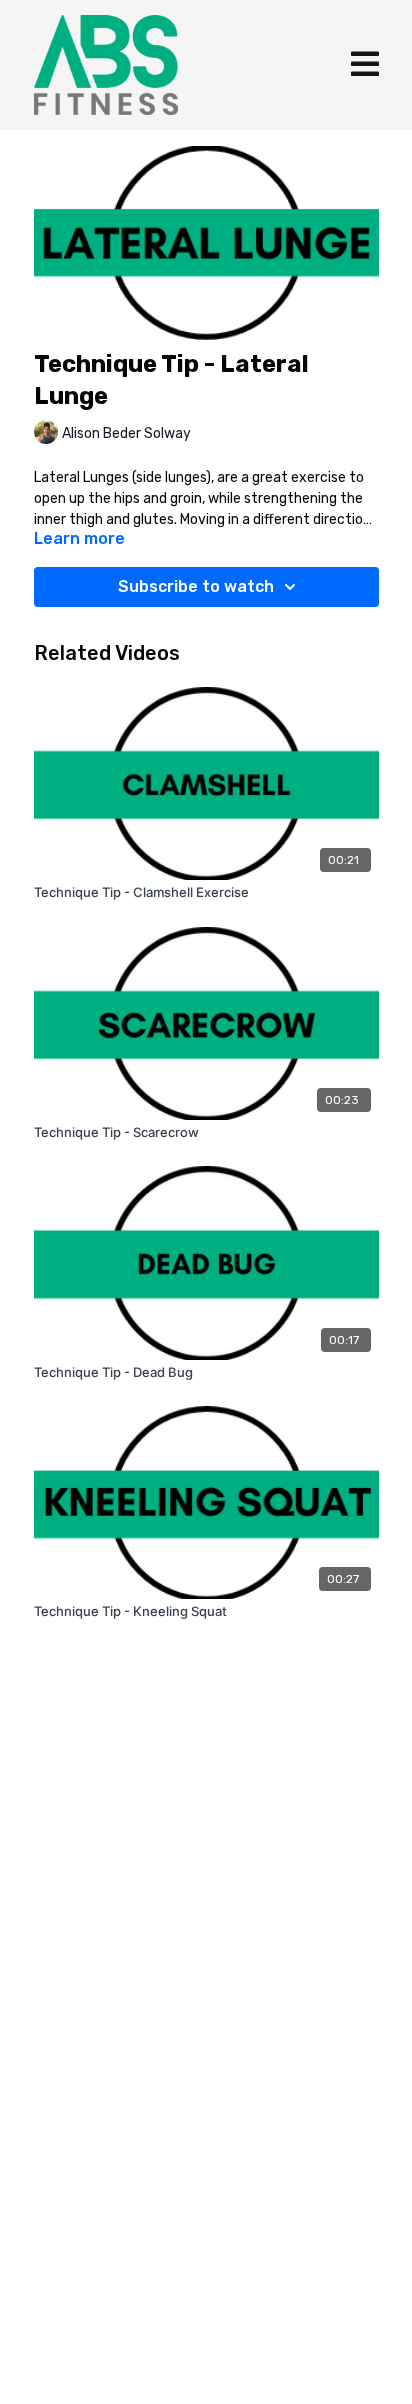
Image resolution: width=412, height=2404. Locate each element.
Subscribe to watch (196, 586)
